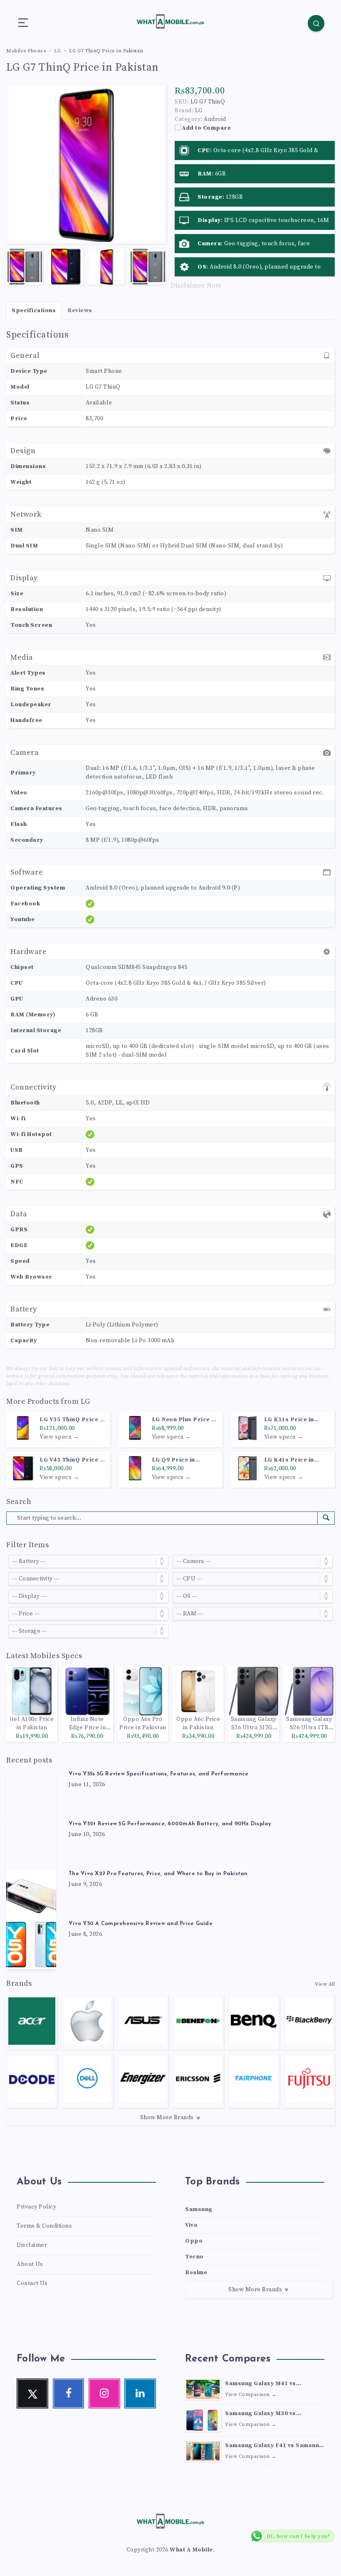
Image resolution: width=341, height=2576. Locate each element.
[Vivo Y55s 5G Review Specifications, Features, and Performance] (31, 1795)
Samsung (199, 2209)
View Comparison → (251, 2395)
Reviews (80, 311)
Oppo (194, 2241)
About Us (30, 2264)
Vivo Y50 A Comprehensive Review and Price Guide (141, 1924)
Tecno (194, 2257)
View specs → (59, 1437)
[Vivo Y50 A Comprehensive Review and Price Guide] (31, 1945)
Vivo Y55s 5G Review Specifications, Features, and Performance (158, 1774)
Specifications (34, 311)
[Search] (316, 23)
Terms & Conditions (44, 2226)
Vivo (191, 2225)
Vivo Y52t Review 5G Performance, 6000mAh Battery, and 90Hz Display (170, 1824)
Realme (196, 2273)
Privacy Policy (36, 2207)
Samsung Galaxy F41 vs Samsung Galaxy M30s (274, 2446)
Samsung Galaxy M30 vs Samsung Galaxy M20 (261, 2414)
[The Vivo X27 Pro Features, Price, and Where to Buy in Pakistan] (31, 1895)
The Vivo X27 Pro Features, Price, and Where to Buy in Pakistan (158, 1874)
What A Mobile (191, 2550)
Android (215, 119)
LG (85, 1401)
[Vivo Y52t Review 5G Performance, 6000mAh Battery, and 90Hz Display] (31, 1845)
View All (325, 1984)
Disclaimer (32, 2245)
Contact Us (32, 2283)
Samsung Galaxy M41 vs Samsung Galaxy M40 (261, 2384)
